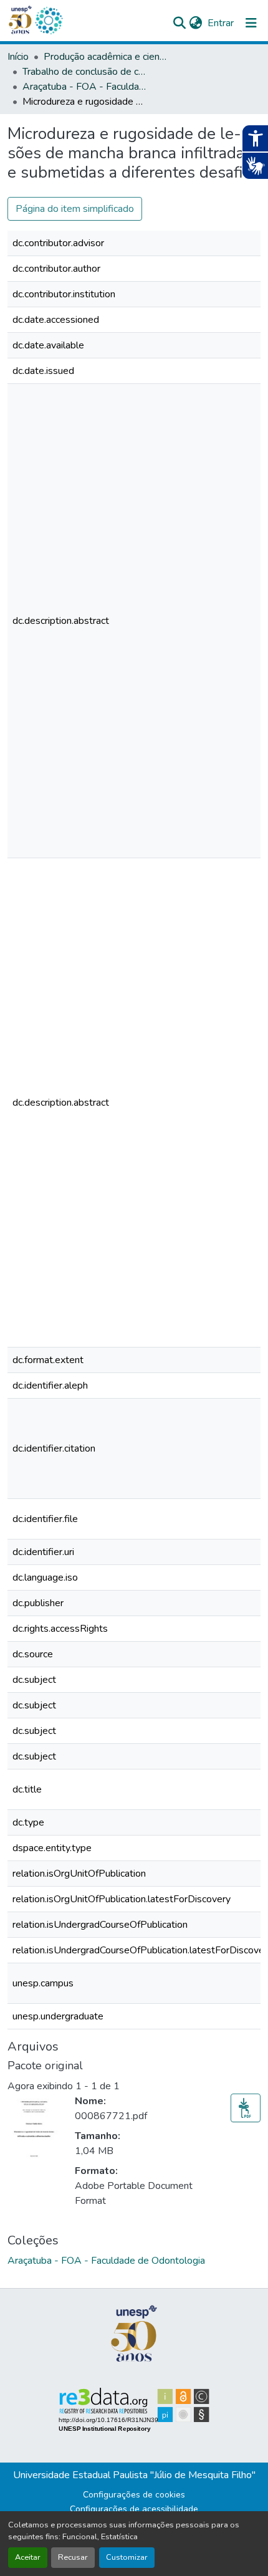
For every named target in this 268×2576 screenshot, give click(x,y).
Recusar (73, 2557)
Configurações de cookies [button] (134, 2495)
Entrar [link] (221, 23)
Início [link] (18, 57)
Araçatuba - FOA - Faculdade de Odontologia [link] (85, 87)
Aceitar (28, 2557)
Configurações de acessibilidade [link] (134, 2509)
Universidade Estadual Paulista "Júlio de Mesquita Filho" (134, 2475)
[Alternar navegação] (251, 23)
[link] (246, 2108)
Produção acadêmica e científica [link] (106, 57)
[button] (49, 21)
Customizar (127, 2557)
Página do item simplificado (75, 209)
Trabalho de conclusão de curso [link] (85, 72)
